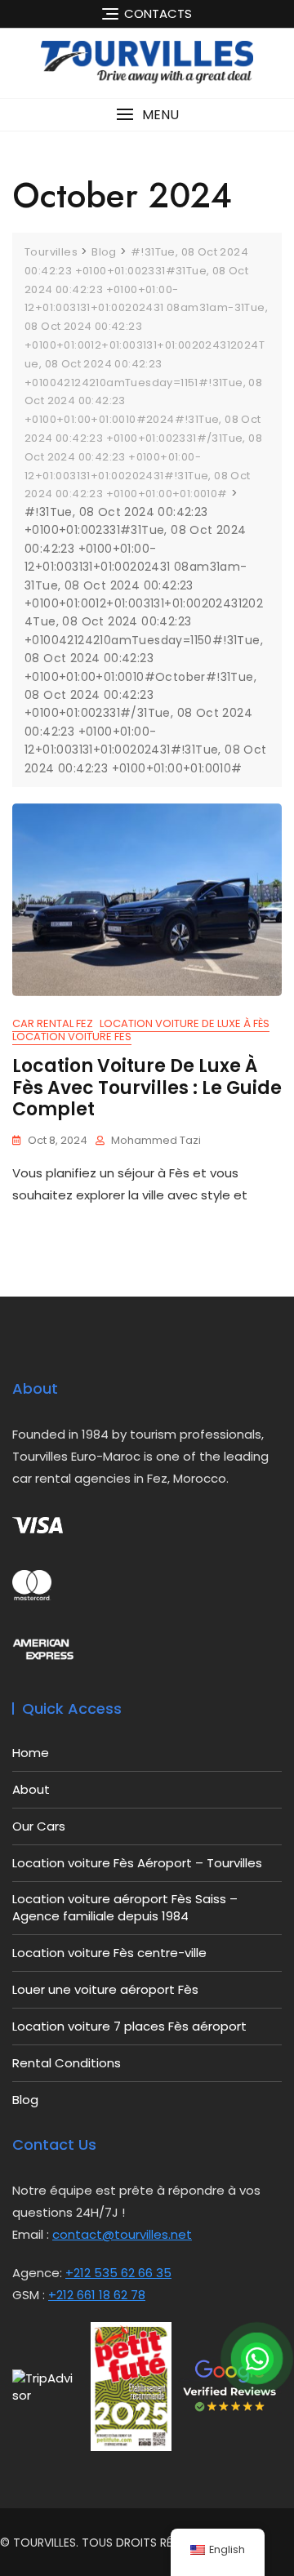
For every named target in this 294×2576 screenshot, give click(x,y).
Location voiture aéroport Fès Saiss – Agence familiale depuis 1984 (125, 1907)
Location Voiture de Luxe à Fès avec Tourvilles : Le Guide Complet (147, 1088)
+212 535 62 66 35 (118, 2273)
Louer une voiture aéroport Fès (105, 1989)
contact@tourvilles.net (122, 2234)
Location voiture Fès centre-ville (109, 1953)
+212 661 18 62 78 (97, 2295)
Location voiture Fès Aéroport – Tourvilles (137, 1863)
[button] (147, 115)
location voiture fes (72, 1037)
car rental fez (53, 1023)
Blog (25, 2100)
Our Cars (39, 1826)
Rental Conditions (67, 2063)
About (31, 1789)
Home (31, 1753)
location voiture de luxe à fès (185, 1023)
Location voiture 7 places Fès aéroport (129, 2026)
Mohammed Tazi (156, 1140)
